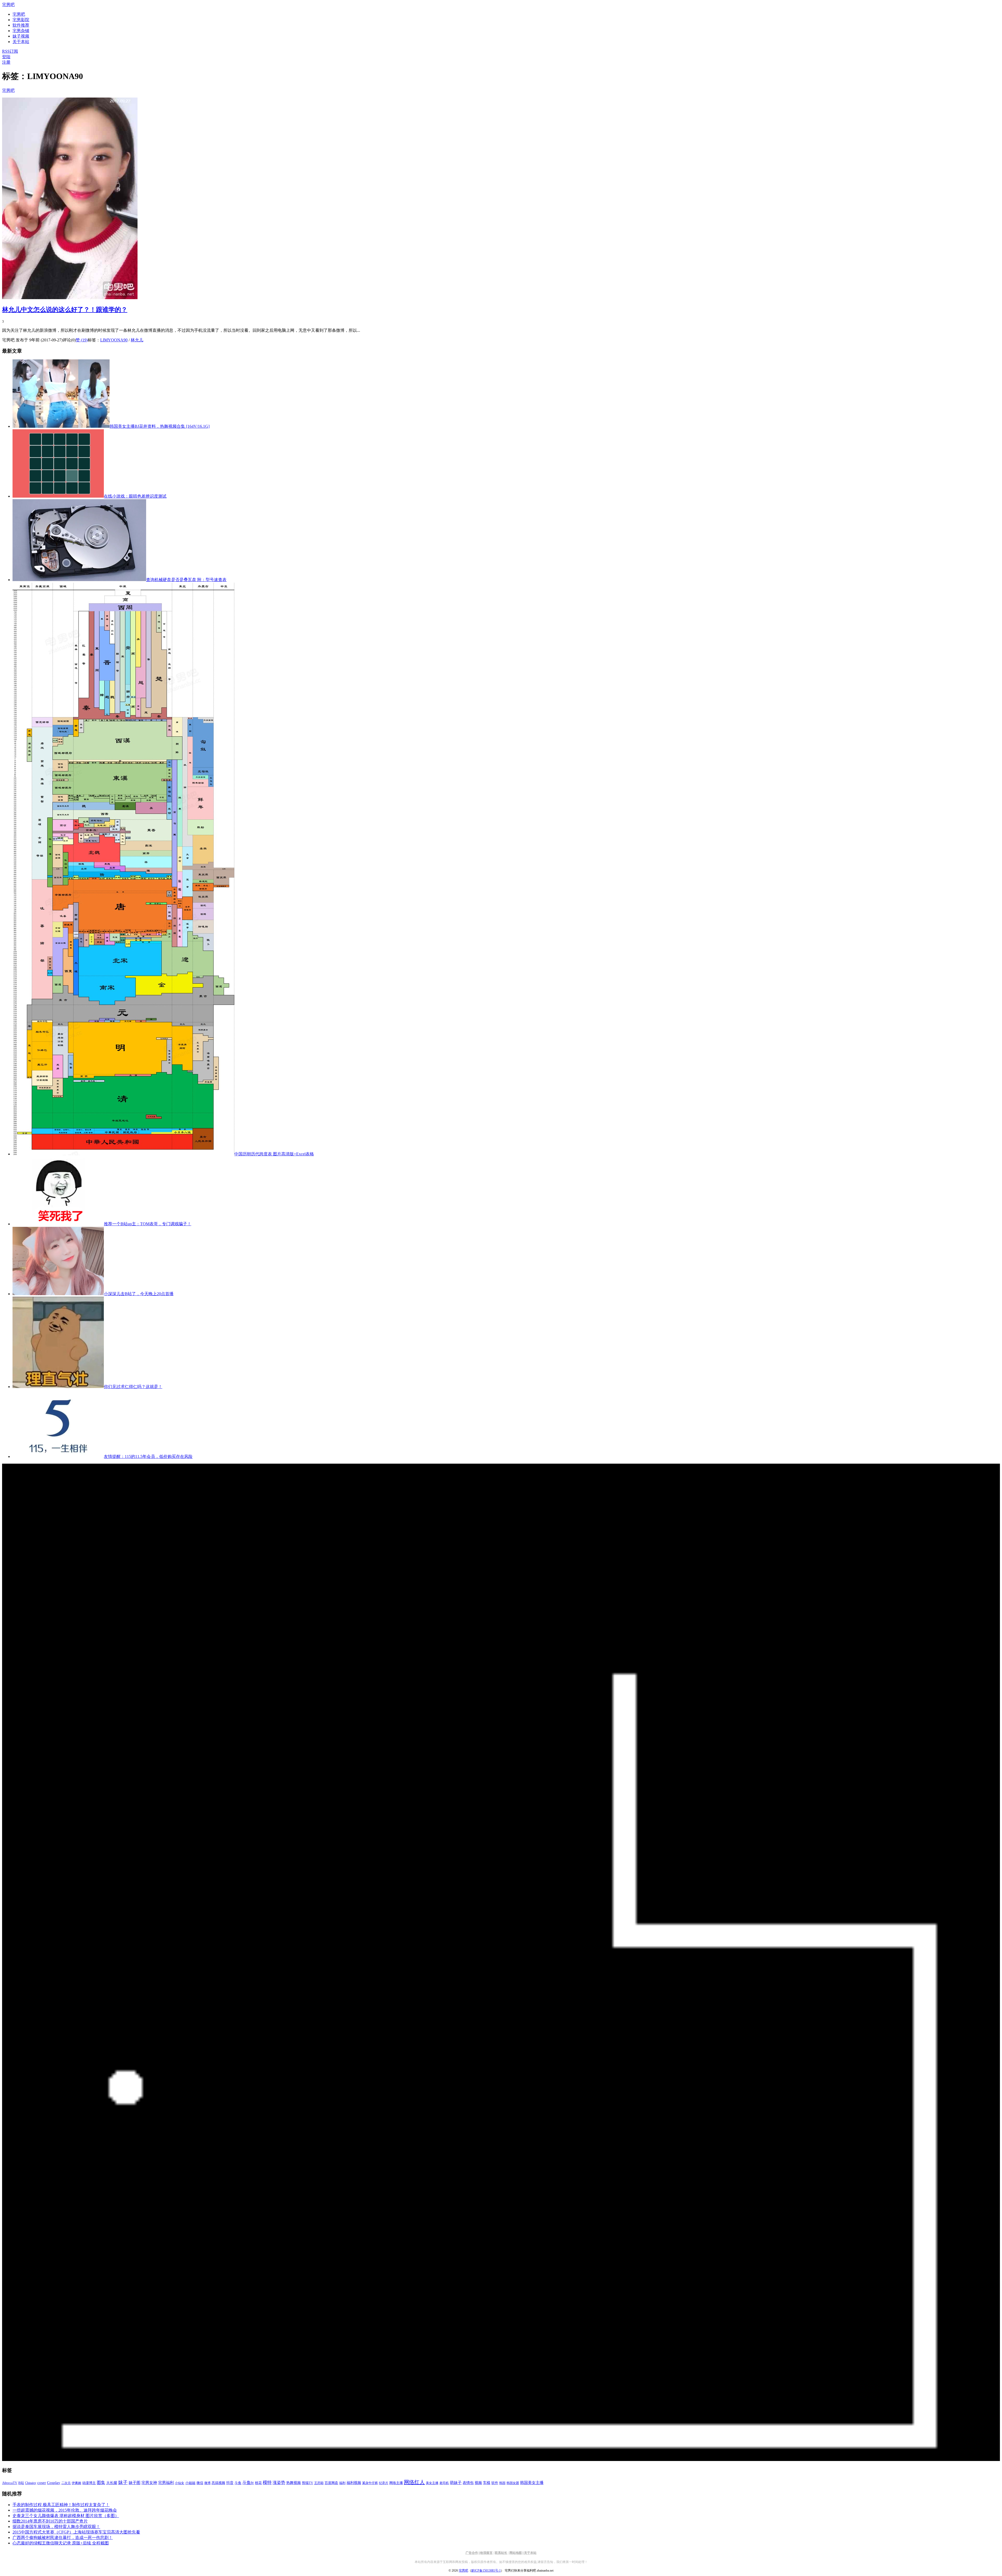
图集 (101, 2483)
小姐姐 (190, 2483)
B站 (21, 2483)
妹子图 (135, 2483)
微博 (207, 2483)
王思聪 (319, 2483)
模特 (267, 2483)
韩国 (502, 2483)
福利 (342, 2483)
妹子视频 (21, 36)
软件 (495, 2483)
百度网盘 (331, 2483)
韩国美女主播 (532, 2483)
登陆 (6, 57)
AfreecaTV (10, 2483)
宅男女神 (149, 2483)
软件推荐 (21, 25)
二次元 (66, 2483)
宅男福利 (166, 2483)
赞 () (82, 340)
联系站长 (501, 2553)
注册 (6, 62)
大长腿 (112, 2483)
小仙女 (180, 2483)
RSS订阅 (10, 51)
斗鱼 (238, 2483)
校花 (258, 2483)
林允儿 (137, 340)
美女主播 (432, 2483)
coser (42, 2483)
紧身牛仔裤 (370, 2483)
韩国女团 (513, 2483)
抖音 (230, 2483)
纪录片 (384, 2483)
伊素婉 (76, 2483)
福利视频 (354, 2483)
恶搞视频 (218, 2483)
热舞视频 (294, 2483)
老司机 (444, 2483)
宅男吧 (8, 5)
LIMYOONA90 (114, 340)
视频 (478, 2483)
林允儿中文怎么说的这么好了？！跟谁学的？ (65, 310)
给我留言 (486, 2553)
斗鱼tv (248, 2483)
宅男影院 (21, 20)
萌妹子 (456, 2483)
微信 (200, 2483)
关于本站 (530, 2553)
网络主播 (396, 2483)
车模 (487, 2483)
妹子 (123, 2482)
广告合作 (472, 2553)
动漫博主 (89, 2483)
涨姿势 (279, 2483)
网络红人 (414, 2482)
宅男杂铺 (21, 31)
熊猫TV (308, 2483)
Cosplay (54, 2483)
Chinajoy (31, 2483)
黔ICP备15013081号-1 (486, 2571)
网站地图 (516, 2553)
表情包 (468, 2483)
